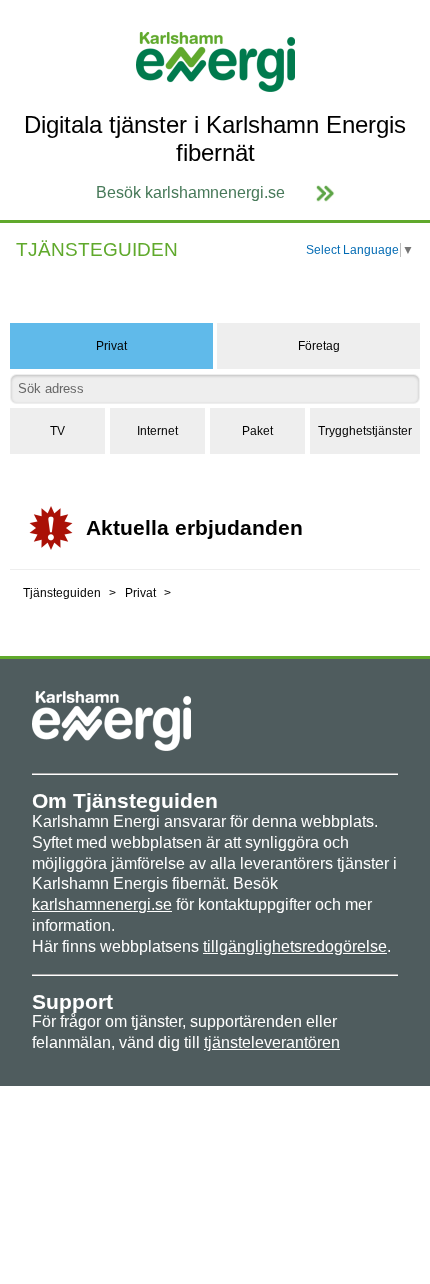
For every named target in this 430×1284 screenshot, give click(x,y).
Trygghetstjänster (365, 431)
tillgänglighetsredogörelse (295, 946)
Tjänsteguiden (62, 593)
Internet (157, 431)
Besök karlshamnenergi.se (190, 192)
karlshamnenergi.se (102, 904)
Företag (319, 346)
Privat (111, 346)
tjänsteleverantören (272, 1042)
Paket (257, 431)
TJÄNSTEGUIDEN (97, 249)
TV (57, 431)
